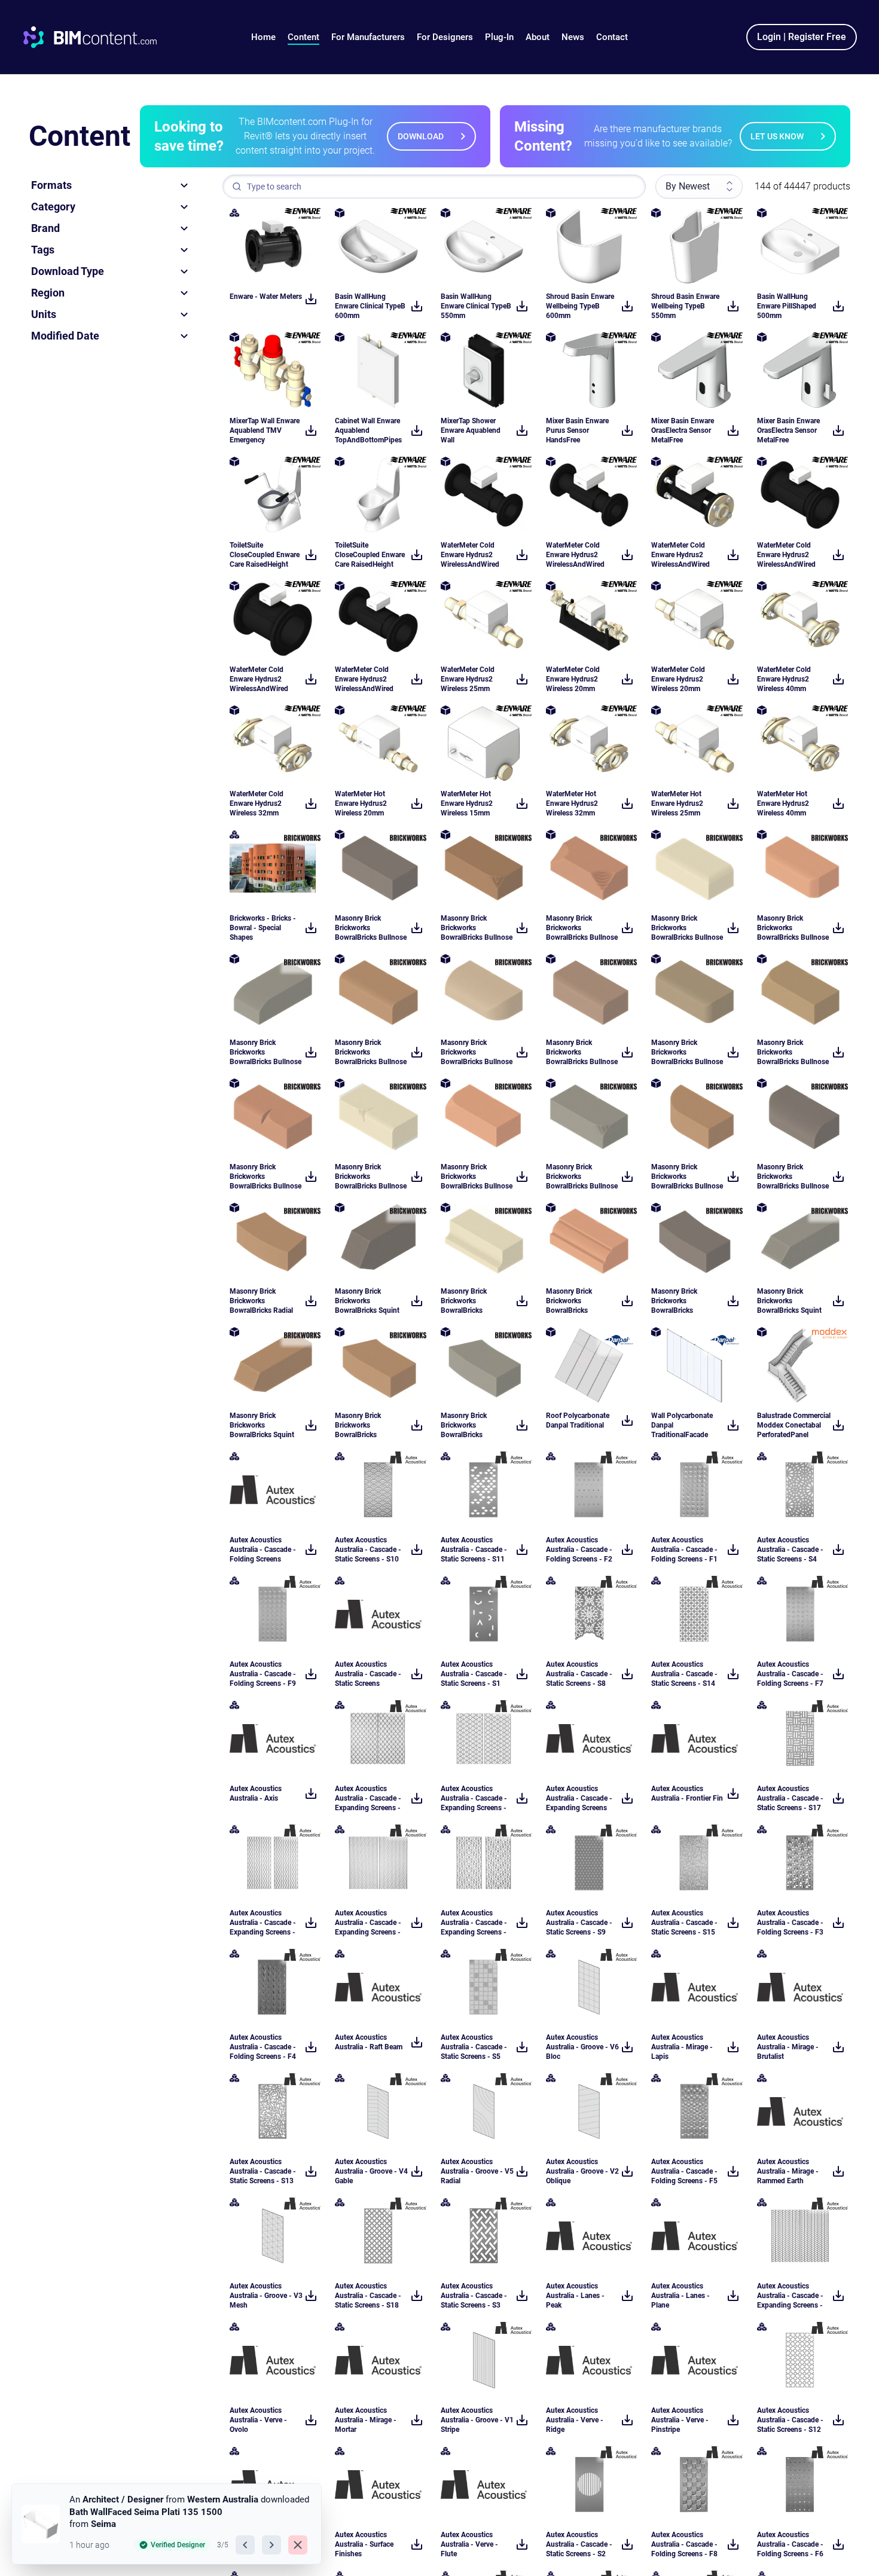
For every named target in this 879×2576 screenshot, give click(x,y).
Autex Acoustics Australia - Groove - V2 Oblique (582, 2171)
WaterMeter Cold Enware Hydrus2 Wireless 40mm (784, 679)
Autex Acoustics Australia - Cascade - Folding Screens (263, 1550)
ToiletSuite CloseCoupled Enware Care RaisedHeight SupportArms (265, 555)
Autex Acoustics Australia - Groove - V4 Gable (371, 2171)
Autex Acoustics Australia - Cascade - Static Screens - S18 (368, 2296)
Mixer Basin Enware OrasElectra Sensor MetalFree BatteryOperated (788, 431)
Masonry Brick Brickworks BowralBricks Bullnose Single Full (687, 1177)
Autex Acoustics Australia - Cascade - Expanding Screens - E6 (474, 1923)
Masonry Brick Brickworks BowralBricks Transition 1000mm (683, 1301)
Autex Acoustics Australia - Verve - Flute (469, 2544)
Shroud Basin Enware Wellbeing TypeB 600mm (580, 306)
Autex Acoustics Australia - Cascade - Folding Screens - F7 (790, 1674)
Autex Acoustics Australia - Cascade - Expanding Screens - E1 (474, 1799)
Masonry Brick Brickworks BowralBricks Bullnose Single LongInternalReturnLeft (371, 1177)
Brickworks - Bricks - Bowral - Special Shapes (263, 928)
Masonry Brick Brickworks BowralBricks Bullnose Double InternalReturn (687, 928)
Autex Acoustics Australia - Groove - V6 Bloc (582, 2047)
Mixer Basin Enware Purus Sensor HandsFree (577, 430)
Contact (612, 37)
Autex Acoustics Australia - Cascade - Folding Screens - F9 (263, 1674)
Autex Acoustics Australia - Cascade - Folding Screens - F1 (684, 1550)
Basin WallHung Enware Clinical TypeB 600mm (370, 306)
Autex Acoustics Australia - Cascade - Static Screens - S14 (684, 1674)
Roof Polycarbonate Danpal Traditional (578, 1420)
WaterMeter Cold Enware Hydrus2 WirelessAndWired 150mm (364, 679)
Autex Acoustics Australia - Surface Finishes (364, 2544)
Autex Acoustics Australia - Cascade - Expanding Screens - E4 (368, 1923)
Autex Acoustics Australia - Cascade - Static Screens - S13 (263, 2171)
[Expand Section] (184, 185)
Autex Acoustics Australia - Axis (256, 1793)
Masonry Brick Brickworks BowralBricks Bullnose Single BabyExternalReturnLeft (688, 1052)
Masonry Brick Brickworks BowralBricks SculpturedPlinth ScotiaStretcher (468, 1301)
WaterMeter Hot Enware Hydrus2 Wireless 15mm (467, 803)
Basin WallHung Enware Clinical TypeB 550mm (476, 306)
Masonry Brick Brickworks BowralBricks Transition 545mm (470, 1425)
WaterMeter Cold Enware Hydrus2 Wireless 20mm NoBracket (678, 679)
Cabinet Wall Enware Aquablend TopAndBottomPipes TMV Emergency (368, 431)
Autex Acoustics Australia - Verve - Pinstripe (680, 2420)
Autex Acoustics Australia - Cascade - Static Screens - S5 (474, 2047)
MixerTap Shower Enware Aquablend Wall (471, 430)
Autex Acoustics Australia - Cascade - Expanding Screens (579, 1798)
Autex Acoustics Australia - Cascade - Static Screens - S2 (579, 2544)
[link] (166, 2524)
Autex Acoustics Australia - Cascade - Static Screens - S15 (684, 1923)
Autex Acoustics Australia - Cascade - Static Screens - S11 (474, 1550)
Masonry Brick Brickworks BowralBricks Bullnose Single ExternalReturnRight (793, 1177)
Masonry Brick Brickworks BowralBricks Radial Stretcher (261, 1301)
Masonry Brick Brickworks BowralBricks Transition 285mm (364, 1425)
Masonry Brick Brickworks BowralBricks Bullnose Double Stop (582, 928)
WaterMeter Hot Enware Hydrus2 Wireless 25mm (677, 803)
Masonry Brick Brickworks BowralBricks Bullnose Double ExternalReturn (793, 928)
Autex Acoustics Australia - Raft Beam (369, 2042)
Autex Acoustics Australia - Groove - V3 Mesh (266, 2296)
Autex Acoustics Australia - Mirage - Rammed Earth (788, 2171)
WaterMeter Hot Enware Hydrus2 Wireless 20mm (361, 803)
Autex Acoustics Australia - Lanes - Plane (680, 2296)
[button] (303, 37)
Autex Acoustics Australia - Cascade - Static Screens (368, 1674)
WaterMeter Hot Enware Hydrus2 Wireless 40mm (783, 803)
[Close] (298, 2545)
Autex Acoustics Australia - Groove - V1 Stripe (477, 2420)
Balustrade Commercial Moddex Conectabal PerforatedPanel (794, 1425)
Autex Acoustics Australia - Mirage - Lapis (682, 2047)
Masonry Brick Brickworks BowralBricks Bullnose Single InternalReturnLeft (582, 1177)
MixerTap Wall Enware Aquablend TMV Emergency (265, 430)
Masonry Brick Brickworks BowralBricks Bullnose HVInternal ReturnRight (793, 1052)
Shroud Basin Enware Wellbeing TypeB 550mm (685, 306)
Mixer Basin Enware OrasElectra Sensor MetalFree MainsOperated (683, 431)
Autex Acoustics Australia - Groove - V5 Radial (477, 2171)
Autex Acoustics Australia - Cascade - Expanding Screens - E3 (368, 1799)
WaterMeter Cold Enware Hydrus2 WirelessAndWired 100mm (470, 555)
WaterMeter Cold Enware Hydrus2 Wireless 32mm (257, 803)
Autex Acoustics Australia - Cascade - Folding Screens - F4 (263, 2047)
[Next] (271, 2545)
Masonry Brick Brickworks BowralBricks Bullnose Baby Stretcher (371, 1052)
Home (263, 37)
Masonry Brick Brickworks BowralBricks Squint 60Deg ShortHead (262, 1425)
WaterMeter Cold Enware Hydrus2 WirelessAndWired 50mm (680, 555)
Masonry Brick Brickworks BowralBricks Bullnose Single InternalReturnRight (477, 1177)
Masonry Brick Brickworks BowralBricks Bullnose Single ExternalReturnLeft (477, 1052)
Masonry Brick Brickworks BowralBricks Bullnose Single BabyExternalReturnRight (583, 1052)
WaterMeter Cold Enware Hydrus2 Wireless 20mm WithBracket (573, 679)
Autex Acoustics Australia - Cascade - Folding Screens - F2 (579, 1550)
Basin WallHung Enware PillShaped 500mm (787, 306)
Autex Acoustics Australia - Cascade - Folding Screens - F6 (790, 2544)
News (573, 37)
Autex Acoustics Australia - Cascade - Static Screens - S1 (474, 1674)
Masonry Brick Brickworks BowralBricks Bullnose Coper (265, 1052)
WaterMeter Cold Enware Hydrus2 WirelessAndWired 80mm (575, 555)
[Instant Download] (311, 299)
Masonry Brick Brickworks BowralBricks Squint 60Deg (367, 1301)
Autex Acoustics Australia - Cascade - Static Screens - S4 (790, 1550)
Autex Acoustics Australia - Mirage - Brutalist (788, 2047)
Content (303, 37)
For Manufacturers (368, 37)
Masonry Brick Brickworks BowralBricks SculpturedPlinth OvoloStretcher (573, 1301)
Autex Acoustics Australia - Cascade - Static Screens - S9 (579, 1923)
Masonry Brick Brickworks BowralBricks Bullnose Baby (371, 928)
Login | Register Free (802, 37)
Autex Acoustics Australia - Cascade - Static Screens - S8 (579, 1674)
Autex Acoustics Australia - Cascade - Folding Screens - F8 (684, 2544)
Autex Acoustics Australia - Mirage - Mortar (366, 2420)
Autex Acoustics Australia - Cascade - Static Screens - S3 (474, 2296)
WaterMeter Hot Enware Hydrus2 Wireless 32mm (572, 803)
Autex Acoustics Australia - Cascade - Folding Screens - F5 (684, 2171)
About (538, 37)
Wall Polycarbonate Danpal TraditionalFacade (682, 1425)
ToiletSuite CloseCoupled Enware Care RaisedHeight (370, 555)
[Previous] (245, 2545)
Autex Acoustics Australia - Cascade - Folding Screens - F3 (790, 1923)
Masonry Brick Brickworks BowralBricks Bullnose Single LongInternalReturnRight (266, 1177)
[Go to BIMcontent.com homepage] (101, 37)
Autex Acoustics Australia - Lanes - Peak (575, 2296)
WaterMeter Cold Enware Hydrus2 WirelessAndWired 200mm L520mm (786, 555)
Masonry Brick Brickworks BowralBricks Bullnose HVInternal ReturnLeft (477, 928)
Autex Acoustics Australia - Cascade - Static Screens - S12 (790, 2420)
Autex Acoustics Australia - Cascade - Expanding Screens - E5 (263, 1923)
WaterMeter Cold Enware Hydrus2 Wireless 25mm (468, 679)
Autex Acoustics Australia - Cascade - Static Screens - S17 (790, 1798)
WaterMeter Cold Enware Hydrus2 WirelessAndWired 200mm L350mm (259, 679)
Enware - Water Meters (266, 297)
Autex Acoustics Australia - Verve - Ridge (575, 2420)
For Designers (445, 37)
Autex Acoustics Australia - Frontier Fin (687, 1793)
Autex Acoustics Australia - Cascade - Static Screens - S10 (368, 1550)
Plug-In (499, 37)
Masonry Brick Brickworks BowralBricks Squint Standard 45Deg (789, 1301)
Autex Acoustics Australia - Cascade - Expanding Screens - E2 (790, 2296)
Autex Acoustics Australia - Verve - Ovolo (258, 2420)
